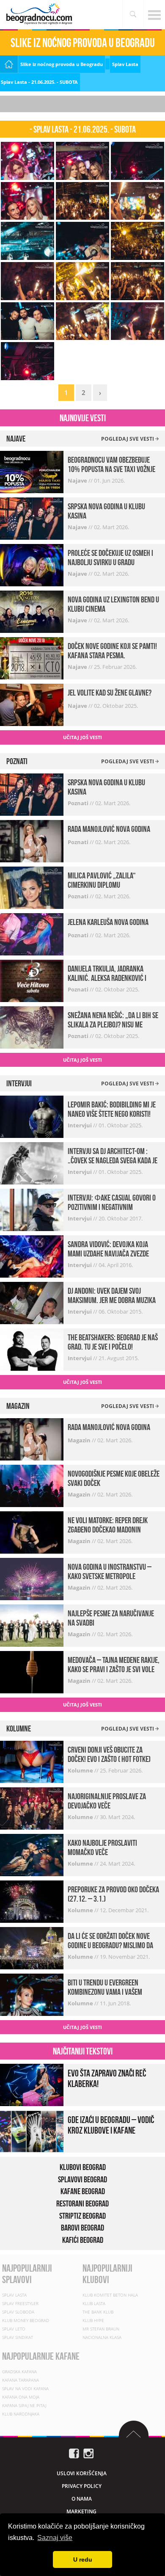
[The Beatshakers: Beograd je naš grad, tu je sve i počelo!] (32, 1349)
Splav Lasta (125, 64)
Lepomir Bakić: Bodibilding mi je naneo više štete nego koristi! (112, 1109)
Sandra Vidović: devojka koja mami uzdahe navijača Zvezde (108, 1249)
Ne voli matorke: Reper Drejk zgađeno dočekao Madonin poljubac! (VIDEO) (108, 1530)
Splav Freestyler (20, 2303)
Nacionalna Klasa (102, 2337)
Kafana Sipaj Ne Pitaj (24, 2405)
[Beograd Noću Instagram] (88, 2453)
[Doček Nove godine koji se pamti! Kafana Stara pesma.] (32, 658)
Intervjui (80, 1125)
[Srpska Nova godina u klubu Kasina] (32, 518)
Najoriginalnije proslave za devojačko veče (107, 1801)
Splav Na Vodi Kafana (25, 2388)
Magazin (80, 1440)
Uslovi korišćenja (82, 2473)
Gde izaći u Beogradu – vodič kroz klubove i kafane (111, 2125)
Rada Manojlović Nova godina (109, 829)
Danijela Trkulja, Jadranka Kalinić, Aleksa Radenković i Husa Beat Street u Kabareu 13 (110, 978)
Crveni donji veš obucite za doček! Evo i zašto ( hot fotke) (109, 1754)
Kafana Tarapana (21, 2380)
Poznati (79, 803)
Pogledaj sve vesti (128, 439)
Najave (78, 480)
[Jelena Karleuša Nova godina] (32, 933)
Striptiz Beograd (82, 2216)
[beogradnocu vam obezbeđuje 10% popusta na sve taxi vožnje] (32, 471)
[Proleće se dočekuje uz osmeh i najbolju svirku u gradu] (32, 565)
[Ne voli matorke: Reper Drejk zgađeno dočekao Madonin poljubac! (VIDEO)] (32, 1532)
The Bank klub (98, 2312)
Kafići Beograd (83, 2240)
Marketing (81, 2511)
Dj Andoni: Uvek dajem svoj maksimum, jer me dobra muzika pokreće (112, 1300)
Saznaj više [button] (55, 2538)
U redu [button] (83, 2559)
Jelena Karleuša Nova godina (108, 922)
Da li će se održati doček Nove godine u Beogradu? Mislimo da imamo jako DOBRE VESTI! (110, 1945)
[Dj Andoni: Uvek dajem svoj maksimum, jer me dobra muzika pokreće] (32, 1302)
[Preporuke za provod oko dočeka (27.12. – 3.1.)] (32, 1901)
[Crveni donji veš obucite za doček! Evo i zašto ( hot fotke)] (32, 1761)
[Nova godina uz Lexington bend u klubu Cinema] (32, 611)
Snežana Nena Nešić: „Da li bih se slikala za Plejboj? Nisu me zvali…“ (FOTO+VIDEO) (113, 1024)
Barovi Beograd (82, 2228)
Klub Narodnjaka (21, 2414)
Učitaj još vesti (82, 737)
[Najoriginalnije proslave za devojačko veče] (32, 1807)
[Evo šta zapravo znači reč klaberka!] (32, 2084)
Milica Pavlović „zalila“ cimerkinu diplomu (102, 880)
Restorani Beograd (82, 2203)
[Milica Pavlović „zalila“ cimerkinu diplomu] (32, 887)
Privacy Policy (82, 2486)
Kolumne (81, 1770)
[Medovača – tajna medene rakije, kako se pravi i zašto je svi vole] (32, 1672)
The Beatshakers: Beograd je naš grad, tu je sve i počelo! (113, 1342)
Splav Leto (14, 2329)
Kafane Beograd (83, 2191)
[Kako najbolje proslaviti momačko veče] (32, 1854)
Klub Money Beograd (26, 2320)
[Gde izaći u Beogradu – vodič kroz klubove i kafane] (32, 2131)
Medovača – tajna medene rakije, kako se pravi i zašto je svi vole (114, 1665)
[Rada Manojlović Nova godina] (32, 840)
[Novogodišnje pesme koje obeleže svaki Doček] (32, 1485)
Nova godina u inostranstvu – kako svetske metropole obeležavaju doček (110, 1576)
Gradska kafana (19, 2372)
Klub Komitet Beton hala (110, 2295)
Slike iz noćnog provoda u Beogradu (62, 64)
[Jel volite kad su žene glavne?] (32, 704)
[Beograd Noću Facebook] (74, 2453)
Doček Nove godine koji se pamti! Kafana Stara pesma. (112, 651)
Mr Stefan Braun (101, 2329)
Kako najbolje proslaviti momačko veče (102, 1847)
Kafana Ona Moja (21, 2397)
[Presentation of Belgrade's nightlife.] (40, 14)
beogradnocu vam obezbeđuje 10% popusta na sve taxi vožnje (111, 464)
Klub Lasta (94, 2303)
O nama (82, 2499)
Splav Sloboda (18, 2312)
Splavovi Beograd (82, 2179)
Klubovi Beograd (83, 2167)
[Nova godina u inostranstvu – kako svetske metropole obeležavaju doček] (32, 1578)
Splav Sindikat (18, 2337)
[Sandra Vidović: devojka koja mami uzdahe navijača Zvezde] (32, 1256)
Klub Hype (93, 2320)
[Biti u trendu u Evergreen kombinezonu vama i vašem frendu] (32, 1994)
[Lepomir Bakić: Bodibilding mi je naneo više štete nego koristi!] (32, 1116)
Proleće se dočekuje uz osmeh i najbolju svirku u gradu (110, 558)
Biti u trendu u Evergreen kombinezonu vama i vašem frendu (105, 1992)
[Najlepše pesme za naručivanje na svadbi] (32, 1625)
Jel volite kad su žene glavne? (110, 693)
